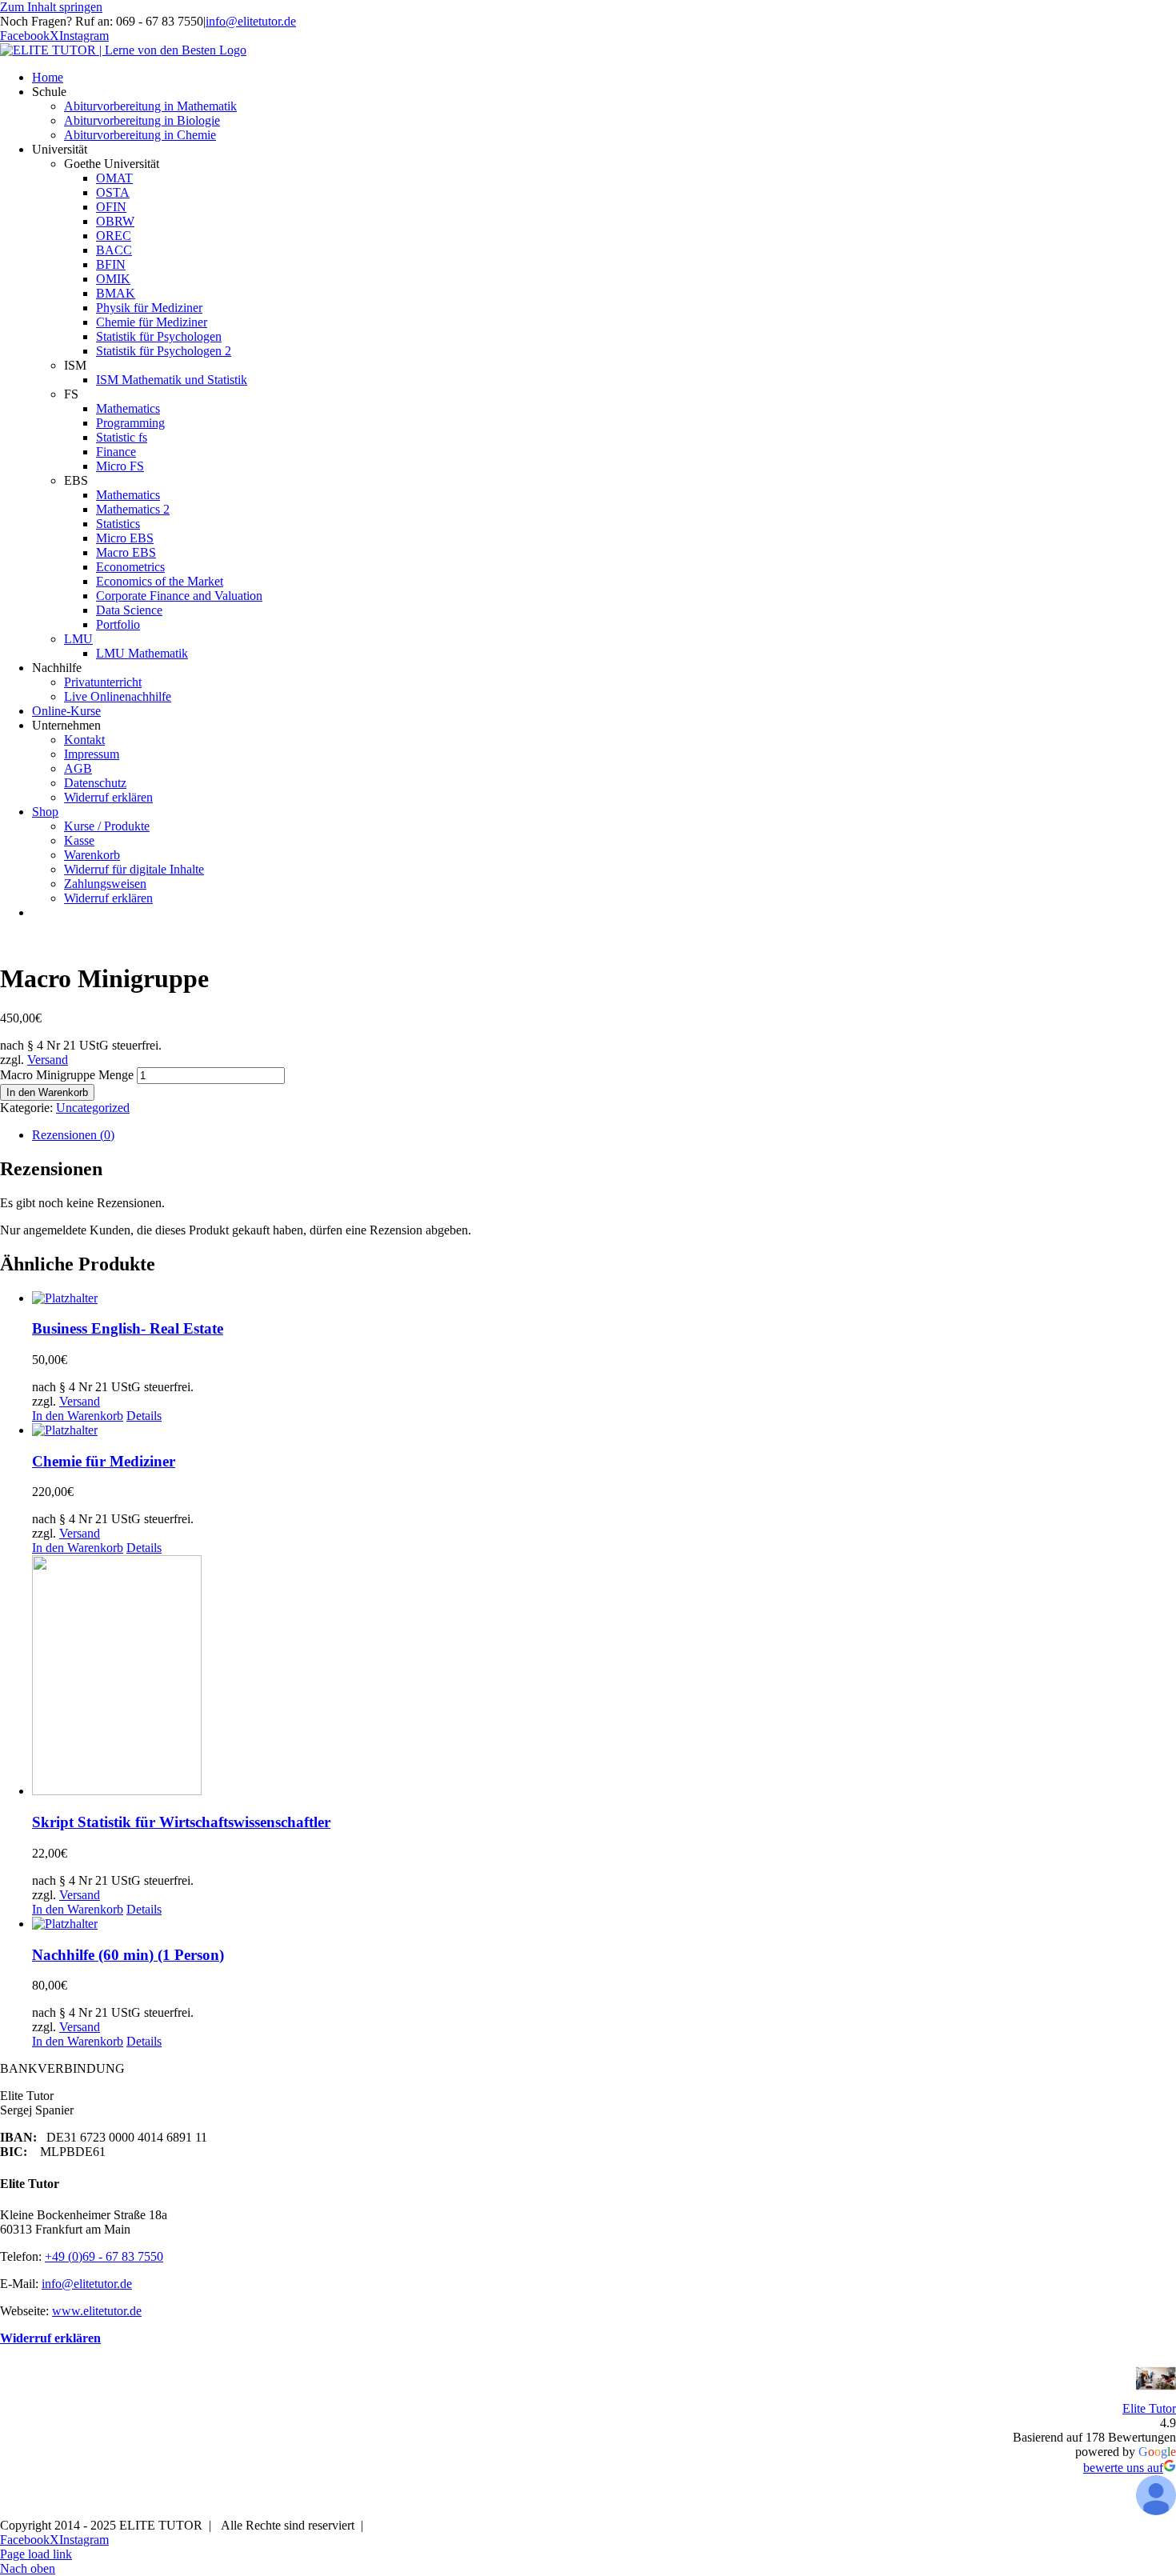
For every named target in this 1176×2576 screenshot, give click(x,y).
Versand (48, 1060)
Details (144, 1416)
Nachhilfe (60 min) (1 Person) (128, 1955)
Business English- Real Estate (128, 1328)
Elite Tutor (1149, 2408)
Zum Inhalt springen (51, 7)
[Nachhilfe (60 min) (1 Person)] (604, 1924)
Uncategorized (93, 1108)
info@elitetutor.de (251, 21)
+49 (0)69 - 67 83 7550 (104, 2256)
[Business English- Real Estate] (604, 1298)
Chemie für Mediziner (104, 1461)
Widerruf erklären (50, 2338)
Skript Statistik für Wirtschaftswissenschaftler (181, 1822)
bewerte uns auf (1123, 2468)
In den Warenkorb (47, 1092)
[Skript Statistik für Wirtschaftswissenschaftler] (604, 1677)
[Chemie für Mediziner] (604, 1430)
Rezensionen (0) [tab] (73, 1135)
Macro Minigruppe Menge (67, 1075)
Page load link (36, 2554)
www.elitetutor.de (97, 2311)
